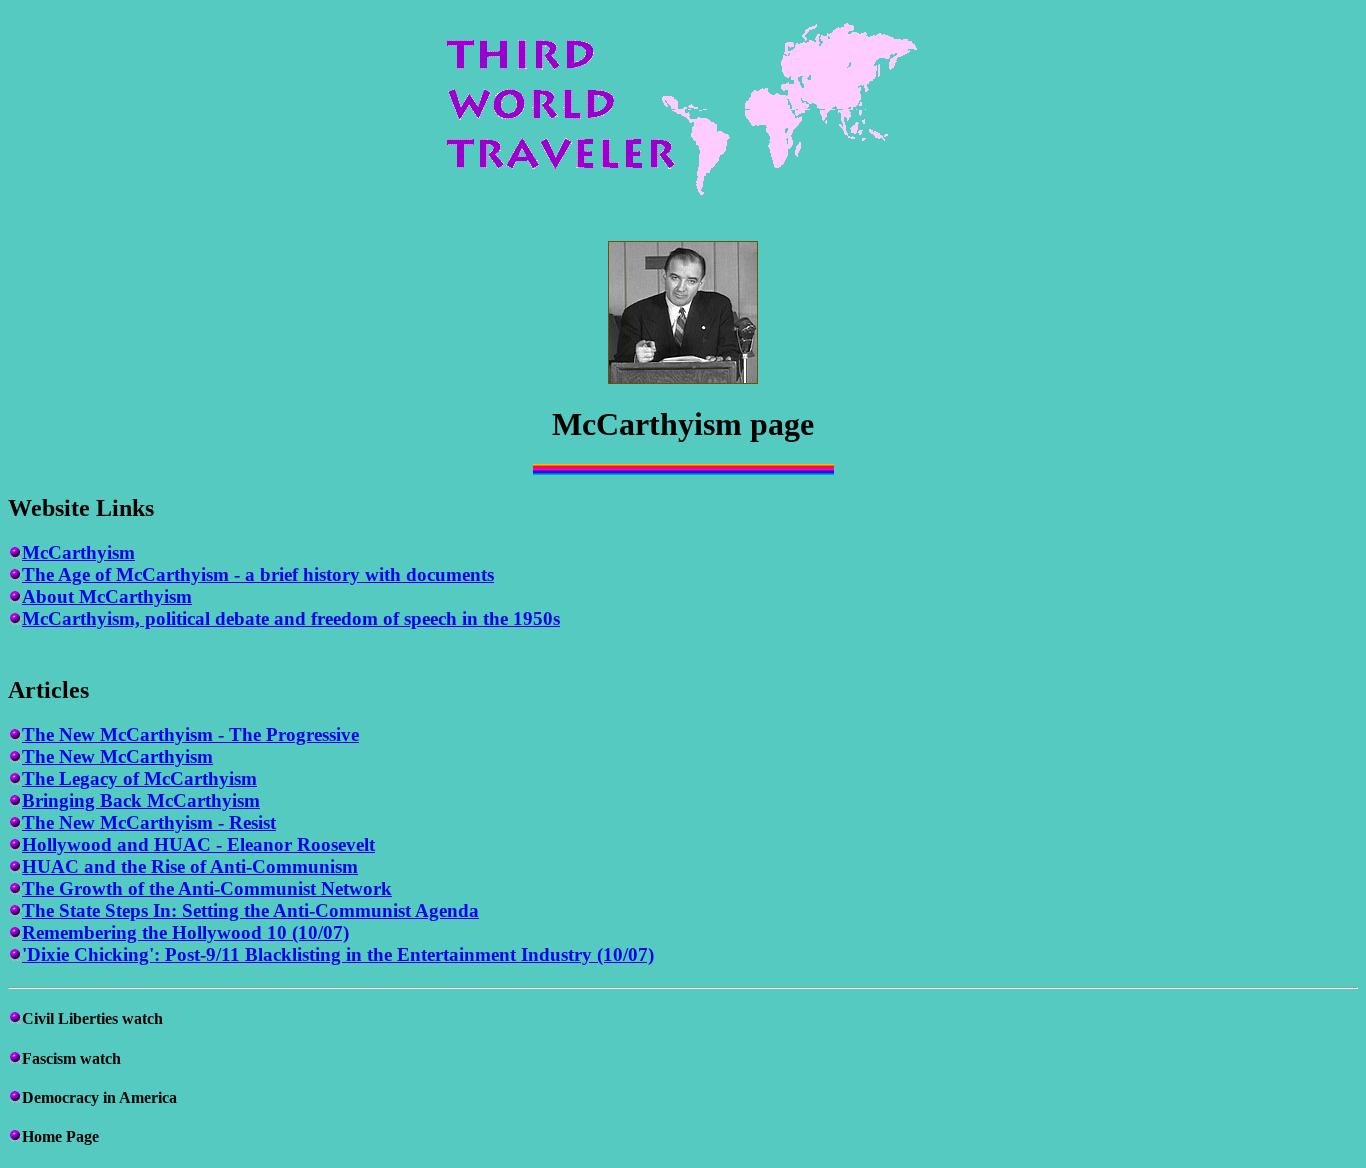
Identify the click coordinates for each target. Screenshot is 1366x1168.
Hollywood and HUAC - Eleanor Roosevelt (198, 844)
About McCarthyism (107, 596)
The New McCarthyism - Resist (149, 822)
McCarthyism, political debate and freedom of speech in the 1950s (291, 618)
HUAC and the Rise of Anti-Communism (190, 866)
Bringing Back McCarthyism (141, 800)
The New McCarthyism (117, 756)
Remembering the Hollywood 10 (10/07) (185, 932)
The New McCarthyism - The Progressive (190, 734)
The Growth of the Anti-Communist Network (207, 888)
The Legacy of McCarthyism (139, 778)
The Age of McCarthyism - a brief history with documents (258, 574)
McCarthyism (78, 552)
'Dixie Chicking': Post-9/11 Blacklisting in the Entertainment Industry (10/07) (338, 954)
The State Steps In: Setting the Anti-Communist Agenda (250, 910)
